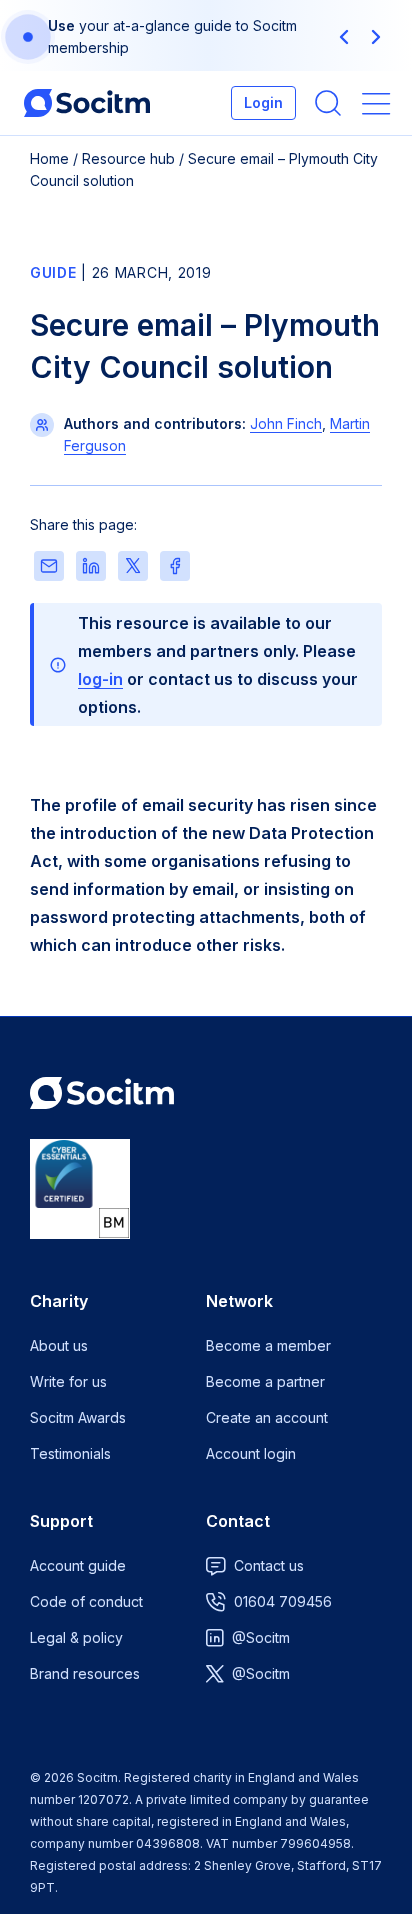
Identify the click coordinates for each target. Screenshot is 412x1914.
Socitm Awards (78, 1417)
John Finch (286, 423)
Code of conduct (86, 1601)
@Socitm (261, 1637)
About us (59, 1345)
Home (49, 158)
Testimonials (70, 1453)
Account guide (78, 1565)
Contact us (269, 1565)
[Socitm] (87, 103)
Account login (251, 1453)
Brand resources (85, 1673)
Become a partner (265, 1381)
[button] (344, 37)
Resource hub (128, 158)
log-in (100, 679)
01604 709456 (283, 1601)
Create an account (267, 1417)
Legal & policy (76, 1637)
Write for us (68, 1381)
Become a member (268, 1345)
